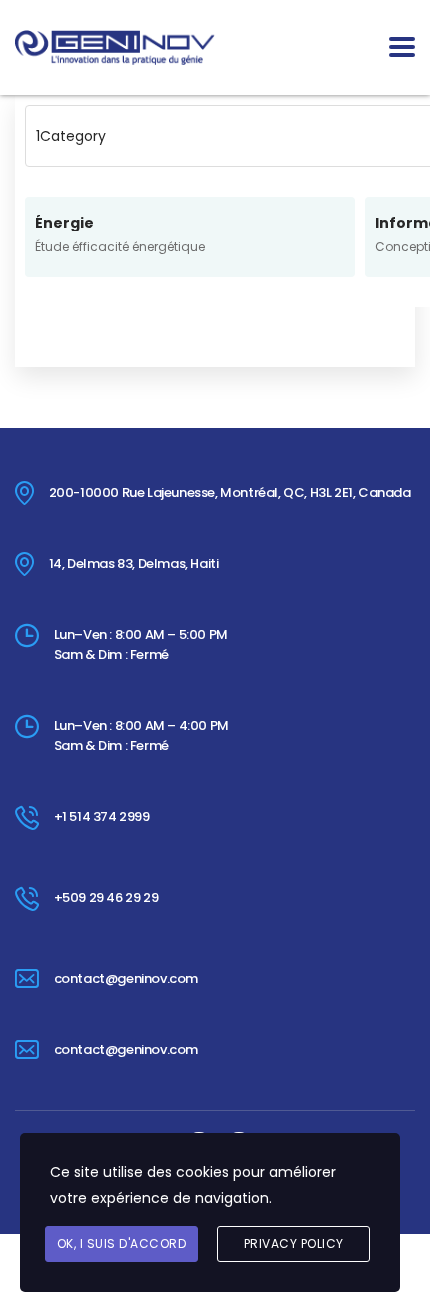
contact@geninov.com (126, 978)
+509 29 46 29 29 (106, 897)
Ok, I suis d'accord (122, 1243)
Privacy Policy (294, 1243)
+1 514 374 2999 (102, 816)
